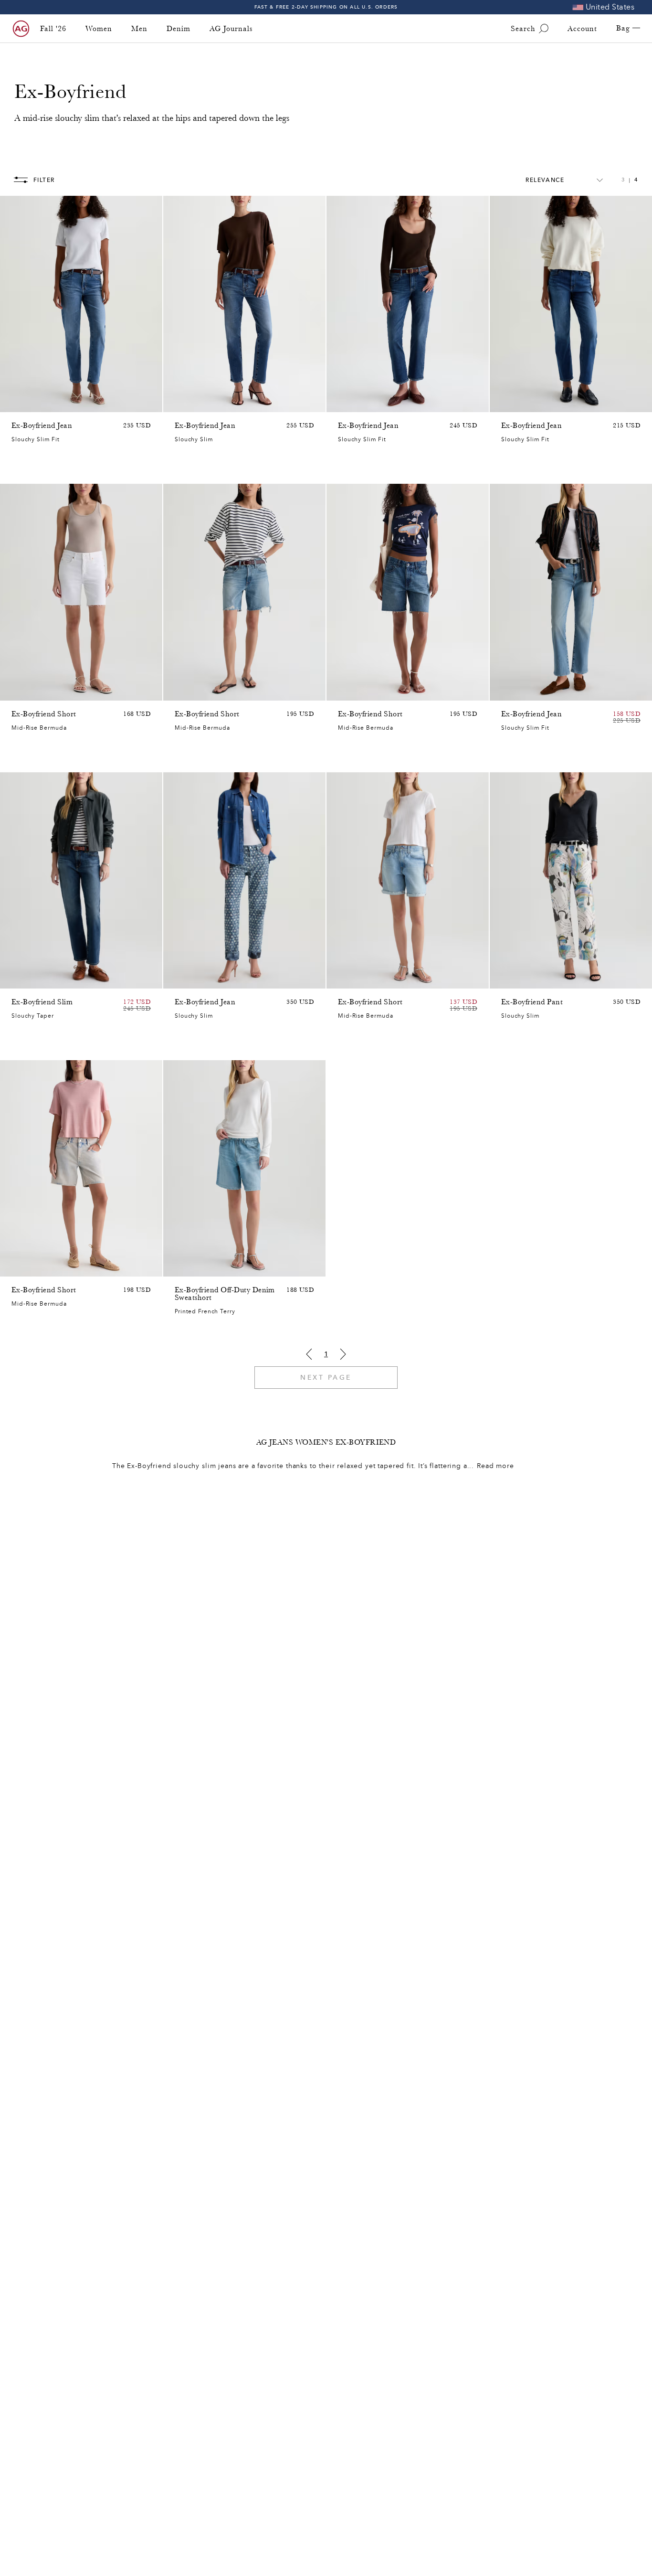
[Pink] (17, 1267)
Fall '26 (53, 29)
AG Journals (231, 29)
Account (582, 29)
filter (44, 180)
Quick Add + (131, 402)
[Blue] (17, 403)
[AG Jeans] (21, 29)
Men (139, 29)
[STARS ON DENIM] (180, 979)
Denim (179, 29)
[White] (17, 691)
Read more (495, 1466)
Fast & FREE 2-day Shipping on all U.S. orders (326, 7)
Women (99, 29)
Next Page (326, 1378)
